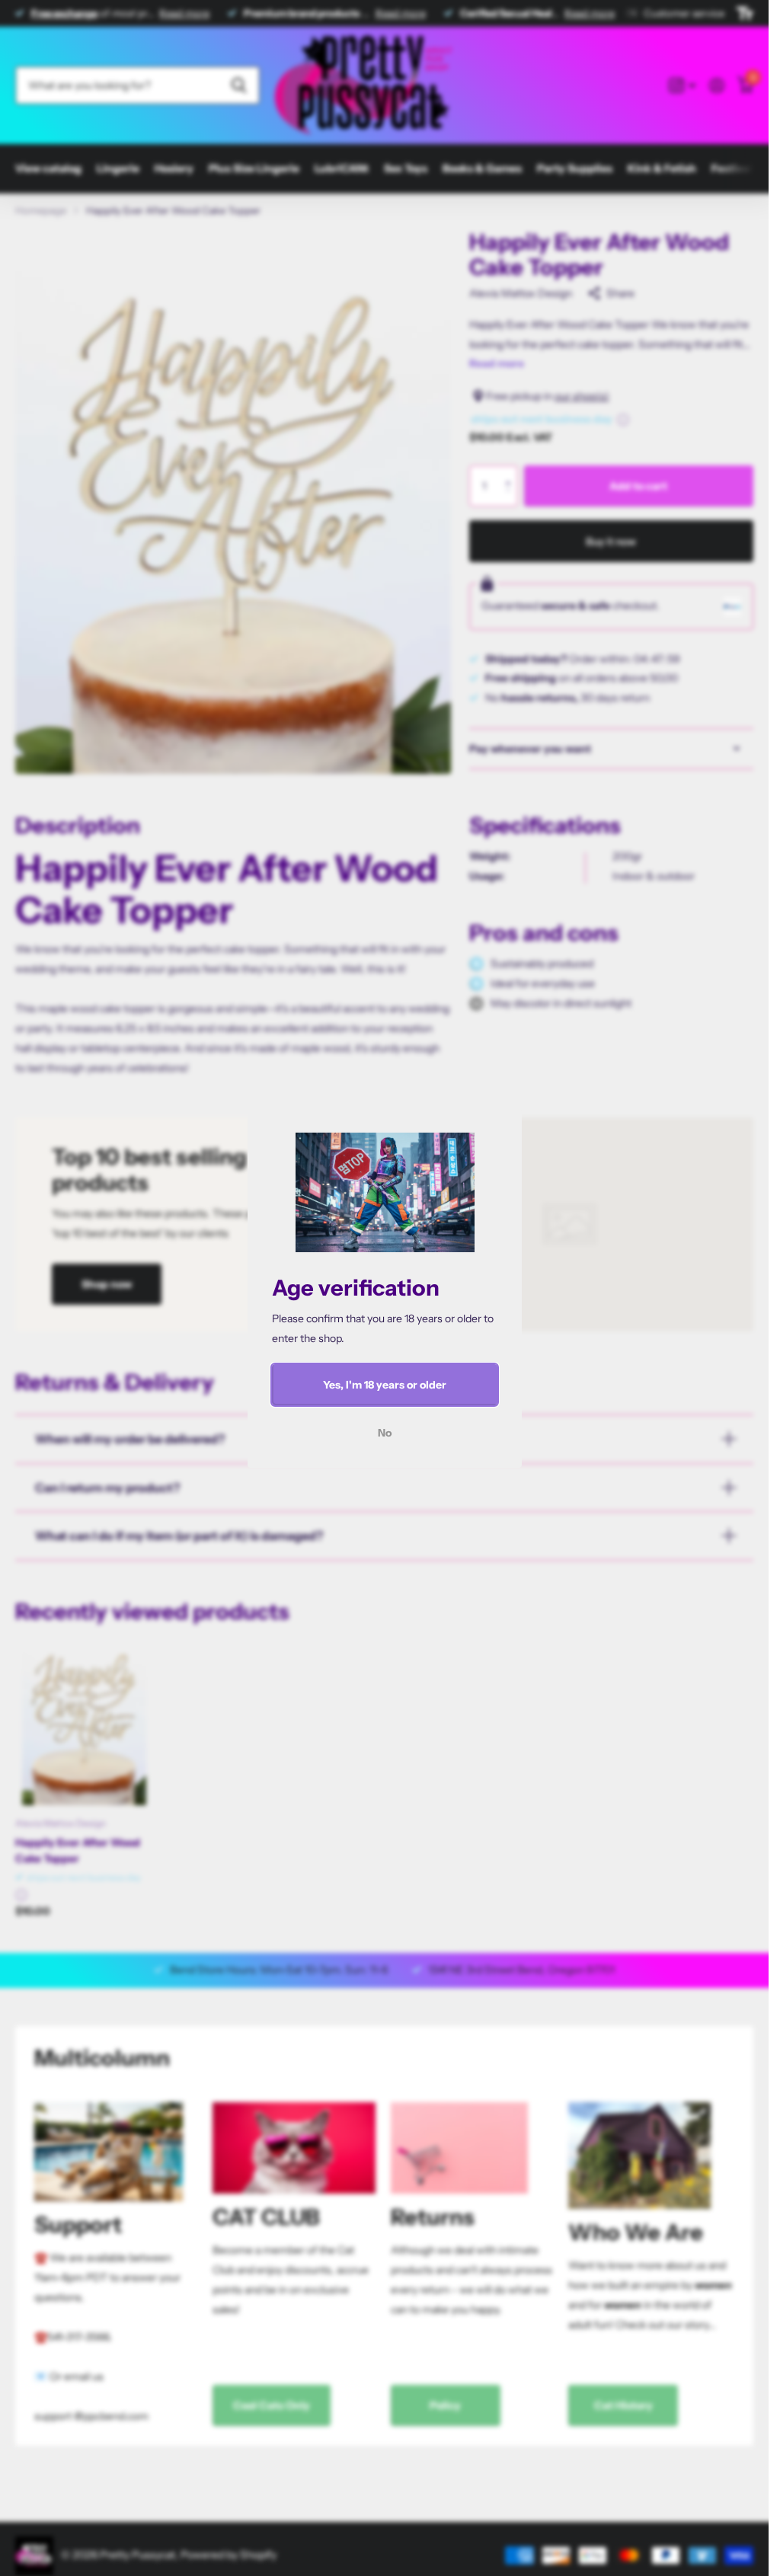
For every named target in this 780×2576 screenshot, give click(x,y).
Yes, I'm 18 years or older (385, 1385)
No (385, 1433)
